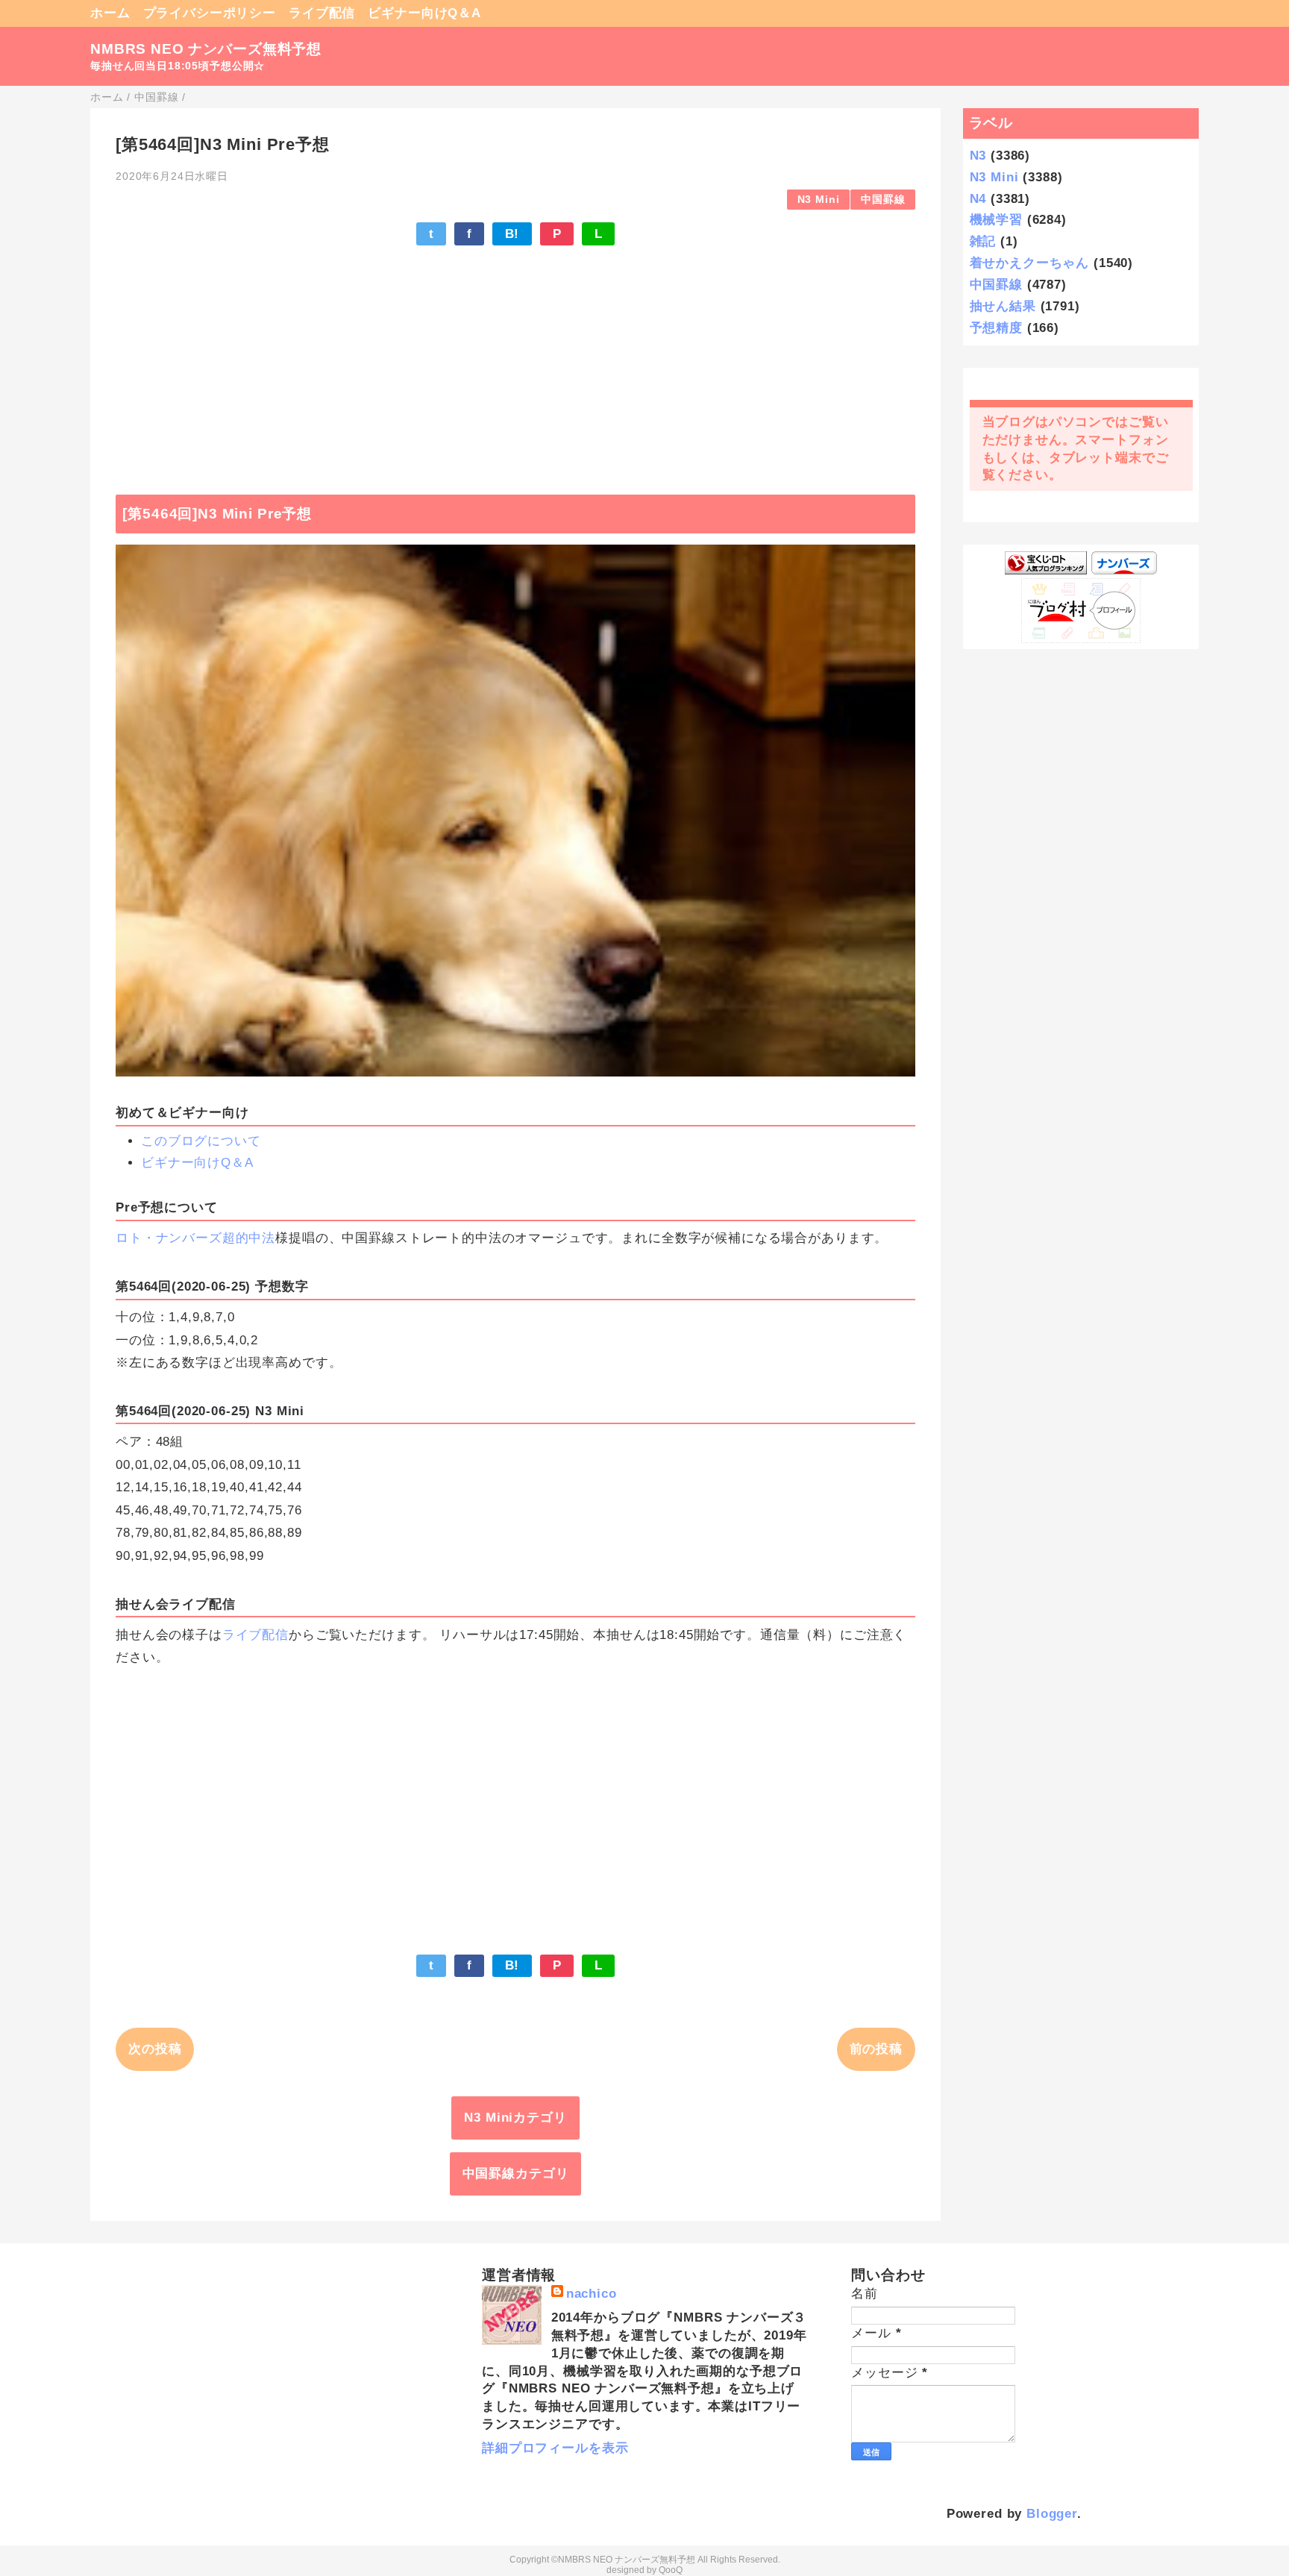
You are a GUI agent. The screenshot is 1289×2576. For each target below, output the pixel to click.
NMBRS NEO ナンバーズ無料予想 (206, 49)
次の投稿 (155, 2049)
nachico (592, 2294)
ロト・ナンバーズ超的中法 (195, 1238)
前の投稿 (876, 2049)
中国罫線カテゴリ (516, 2174)
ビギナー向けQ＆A (424, 13)
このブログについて (201, 1141)
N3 (978, 156)
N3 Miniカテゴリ (515, 2118)
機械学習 (996, 220)
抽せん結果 (1003, 306)
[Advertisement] (515, 363)
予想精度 (996, 328)
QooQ (671, 2570)
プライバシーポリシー (210, 13)
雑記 (983, 241)
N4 (978, 199)
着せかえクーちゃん (1030, 263)
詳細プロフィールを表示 (555, 2448)
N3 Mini (819, 200)
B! (512, 234)
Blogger (1052, 2514)
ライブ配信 (322, 13)
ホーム (110, 13)
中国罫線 (883, 200)
